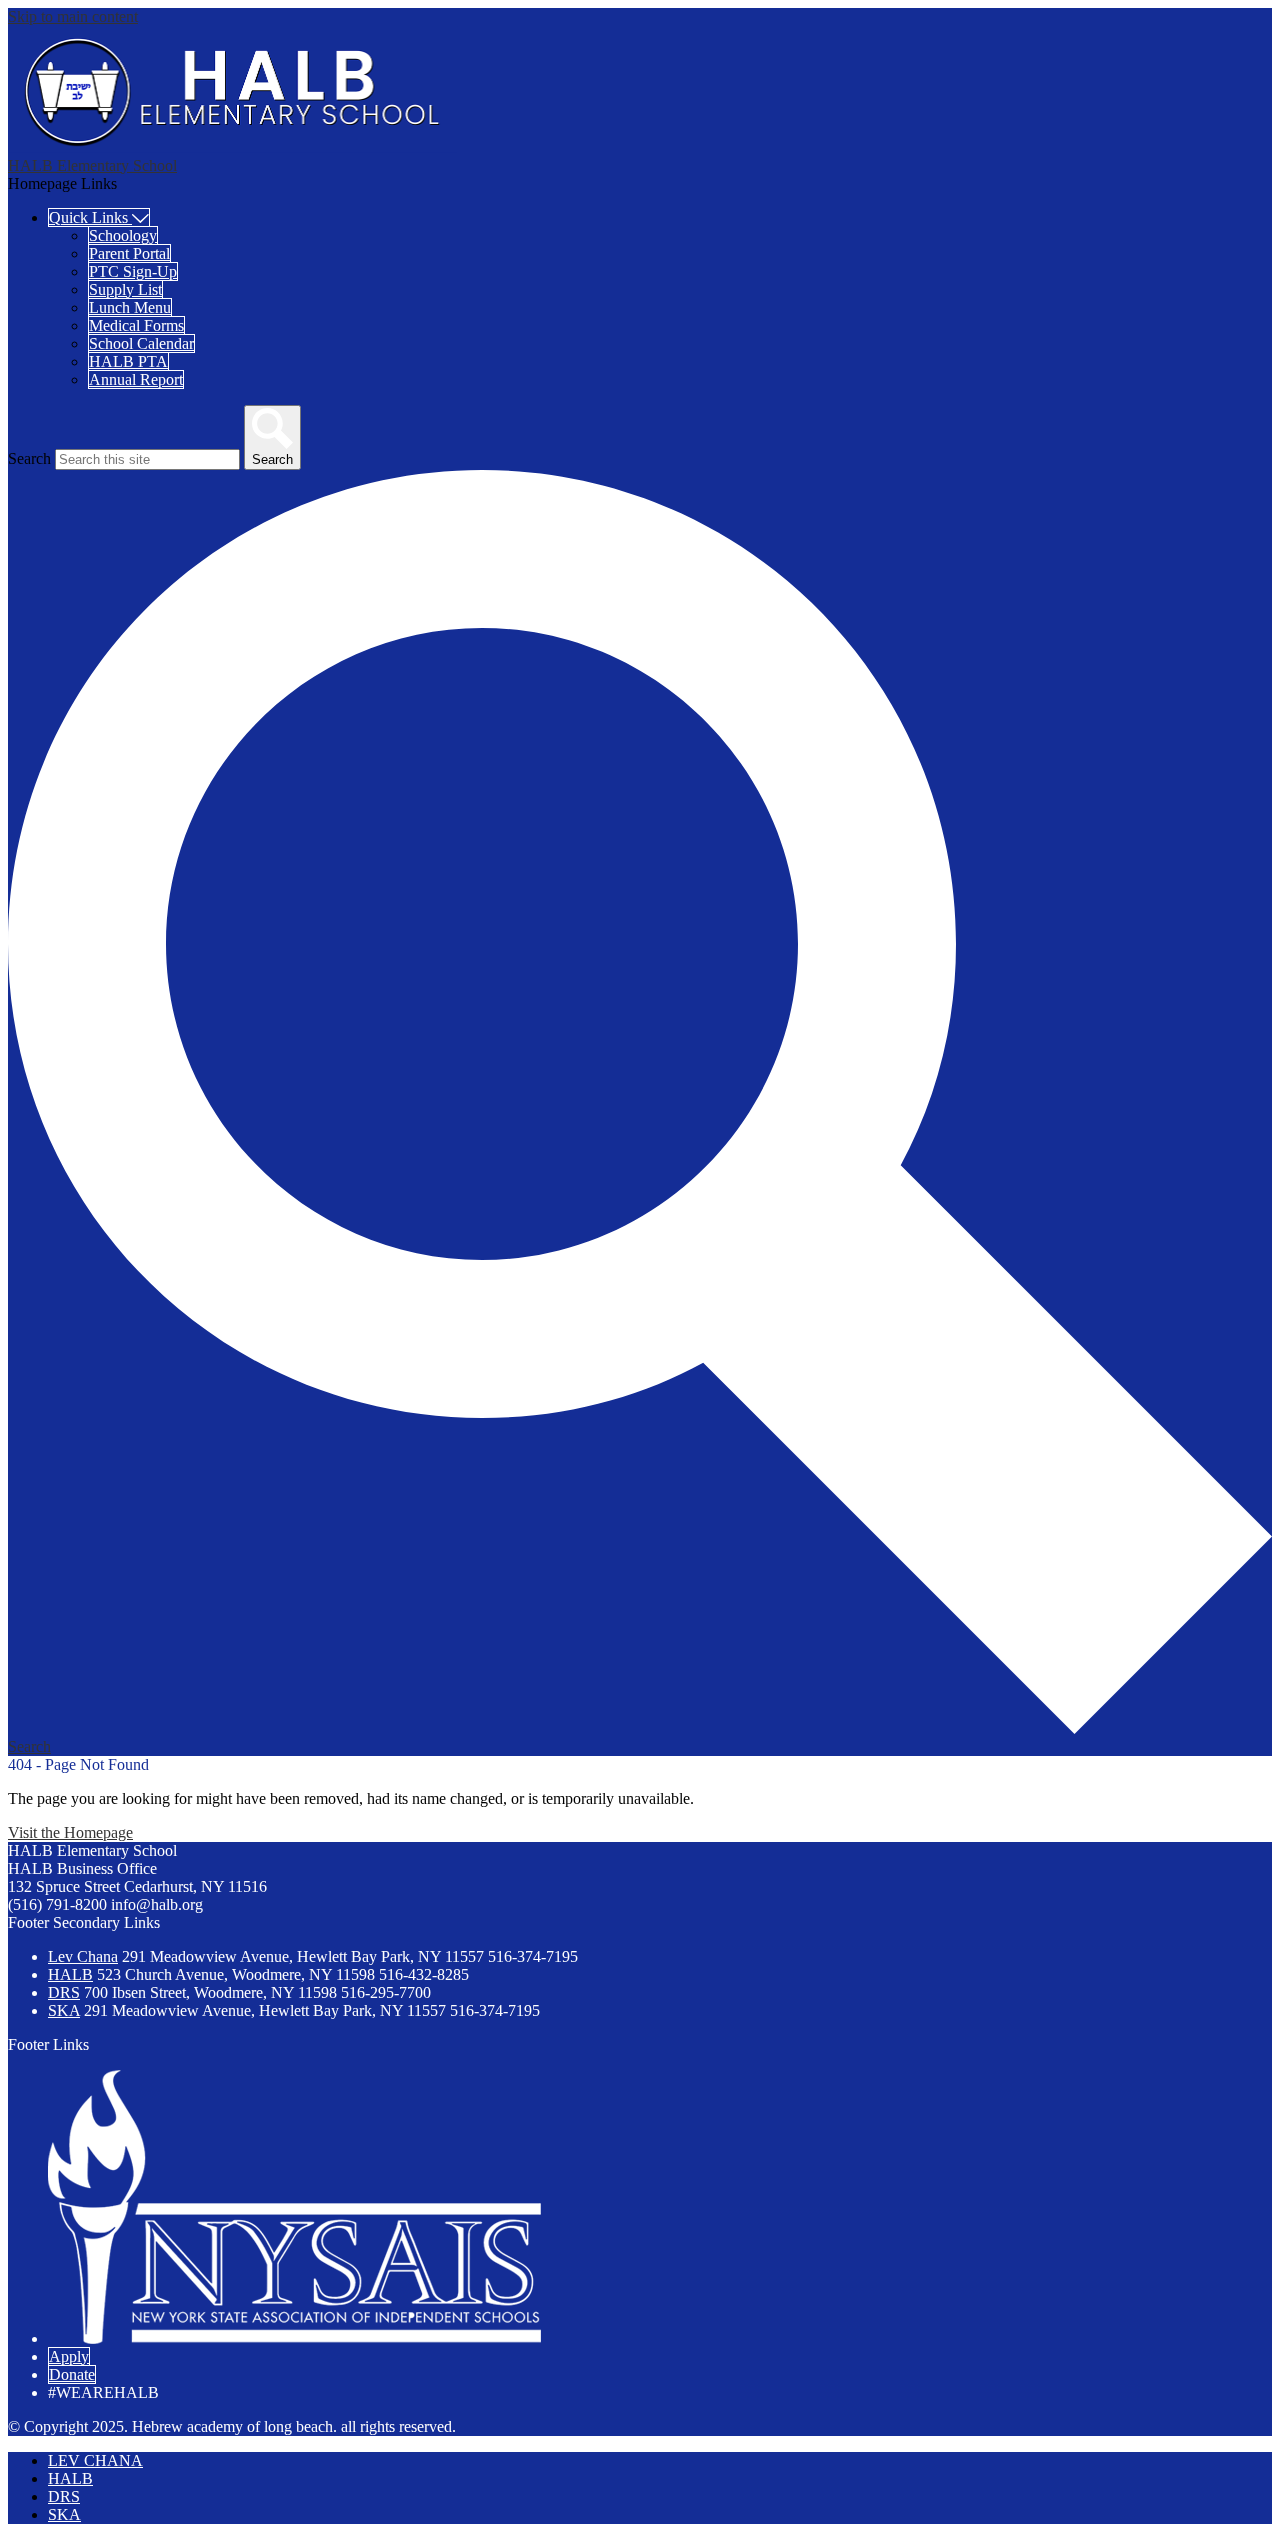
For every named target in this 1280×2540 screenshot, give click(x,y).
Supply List (125, 289)
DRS (64, 1992)
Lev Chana (83, 1956)
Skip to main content (73, 16)
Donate (72, 2374)
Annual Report (136, 379)
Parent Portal (129, 253)
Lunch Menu (130, 307)
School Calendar (141, 343)
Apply (69, 2356)
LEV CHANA (95, 2460)
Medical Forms (136, 325)
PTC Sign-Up (133, 271)
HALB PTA (128, 361)
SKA (64, 2010)
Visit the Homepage (70, 1832)
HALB (70, 1974)
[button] (99, 217)
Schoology (123, 235)
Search (29, 458)
